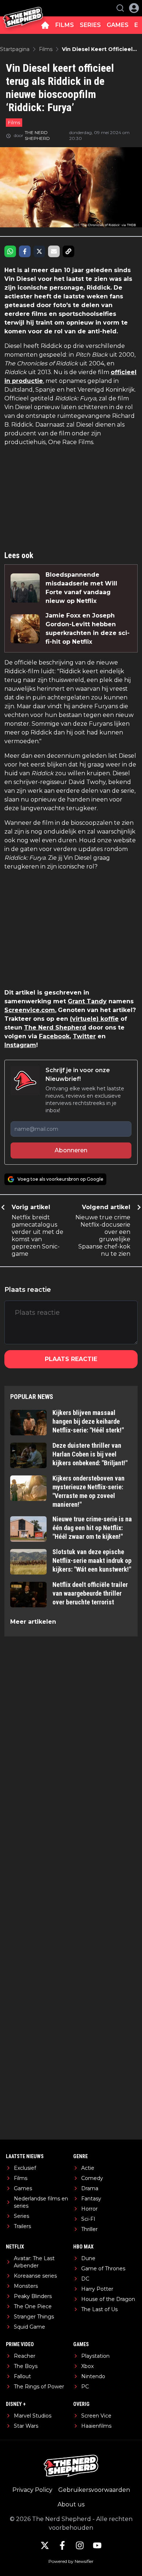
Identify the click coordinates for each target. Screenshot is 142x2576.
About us (71, 2504)
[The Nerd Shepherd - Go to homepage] (23, 8)
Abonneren (71, 1150)
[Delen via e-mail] (54, 251)
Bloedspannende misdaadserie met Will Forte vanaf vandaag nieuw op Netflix (81, 588)
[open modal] (134, 8)
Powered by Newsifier (71, 2561)
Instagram (20, 1045)
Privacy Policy (32, 2490)
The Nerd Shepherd (55, 1028)
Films (14, 122)
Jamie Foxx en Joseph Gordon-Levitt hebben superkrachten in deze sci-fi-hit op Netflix (88, 629)
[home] (45, 25)
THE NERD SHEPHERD (37, 135)
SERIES (90, 25)
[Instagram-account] (80, 2545)
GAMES (118, 25)
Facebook (54, 1036)
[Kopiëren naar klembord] (68, 251)
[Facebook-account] (62, 2545)
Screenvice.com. (30, 1010)
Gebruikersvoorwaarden (94, 2490)
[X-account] (45, 2545)
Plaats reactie (71, 1359)
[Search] (120, 8)
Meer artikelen (33, 1622)
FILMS (65, 25)
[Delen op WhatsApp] (10, 251)
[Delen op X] (39, 251)
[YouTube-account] (97, 2545)
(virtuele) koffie (94, 1019)
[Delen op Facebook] (25, 251)
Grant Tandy (87, 1001)
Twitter (84, 1036)
